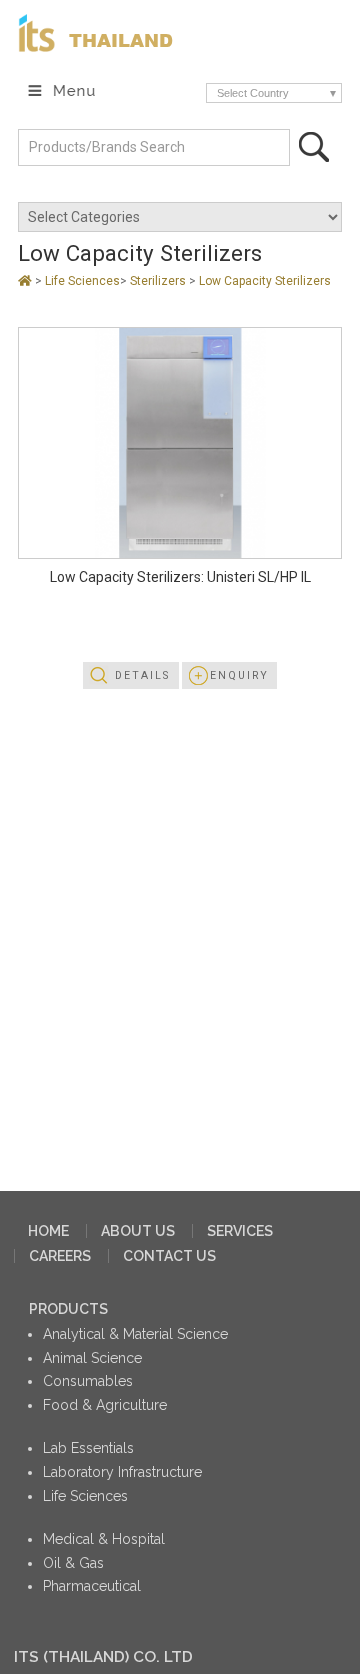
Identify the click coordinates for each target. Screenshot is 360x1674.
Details (142, 675)
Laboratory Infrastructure (122, 1472)
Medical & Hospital (104, 1539)
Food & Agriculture (105, 1405)
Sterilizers (159, 281)
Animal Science (92, 1358)
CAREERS (60, 1256)
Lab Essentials (88, 1448)
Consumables (88, 1381)
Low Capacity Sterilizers (265, 281)
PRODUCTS (68, 1309)
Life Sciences (82, 281)
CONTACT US (169, 1256)
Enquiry (239, 675)
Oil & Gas (73, 1563)
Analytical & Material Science (135, 1334)
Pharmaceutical (92, 1586)
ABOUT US (138, 1231)
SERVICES (240, 1231)
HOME (48, 1231)
